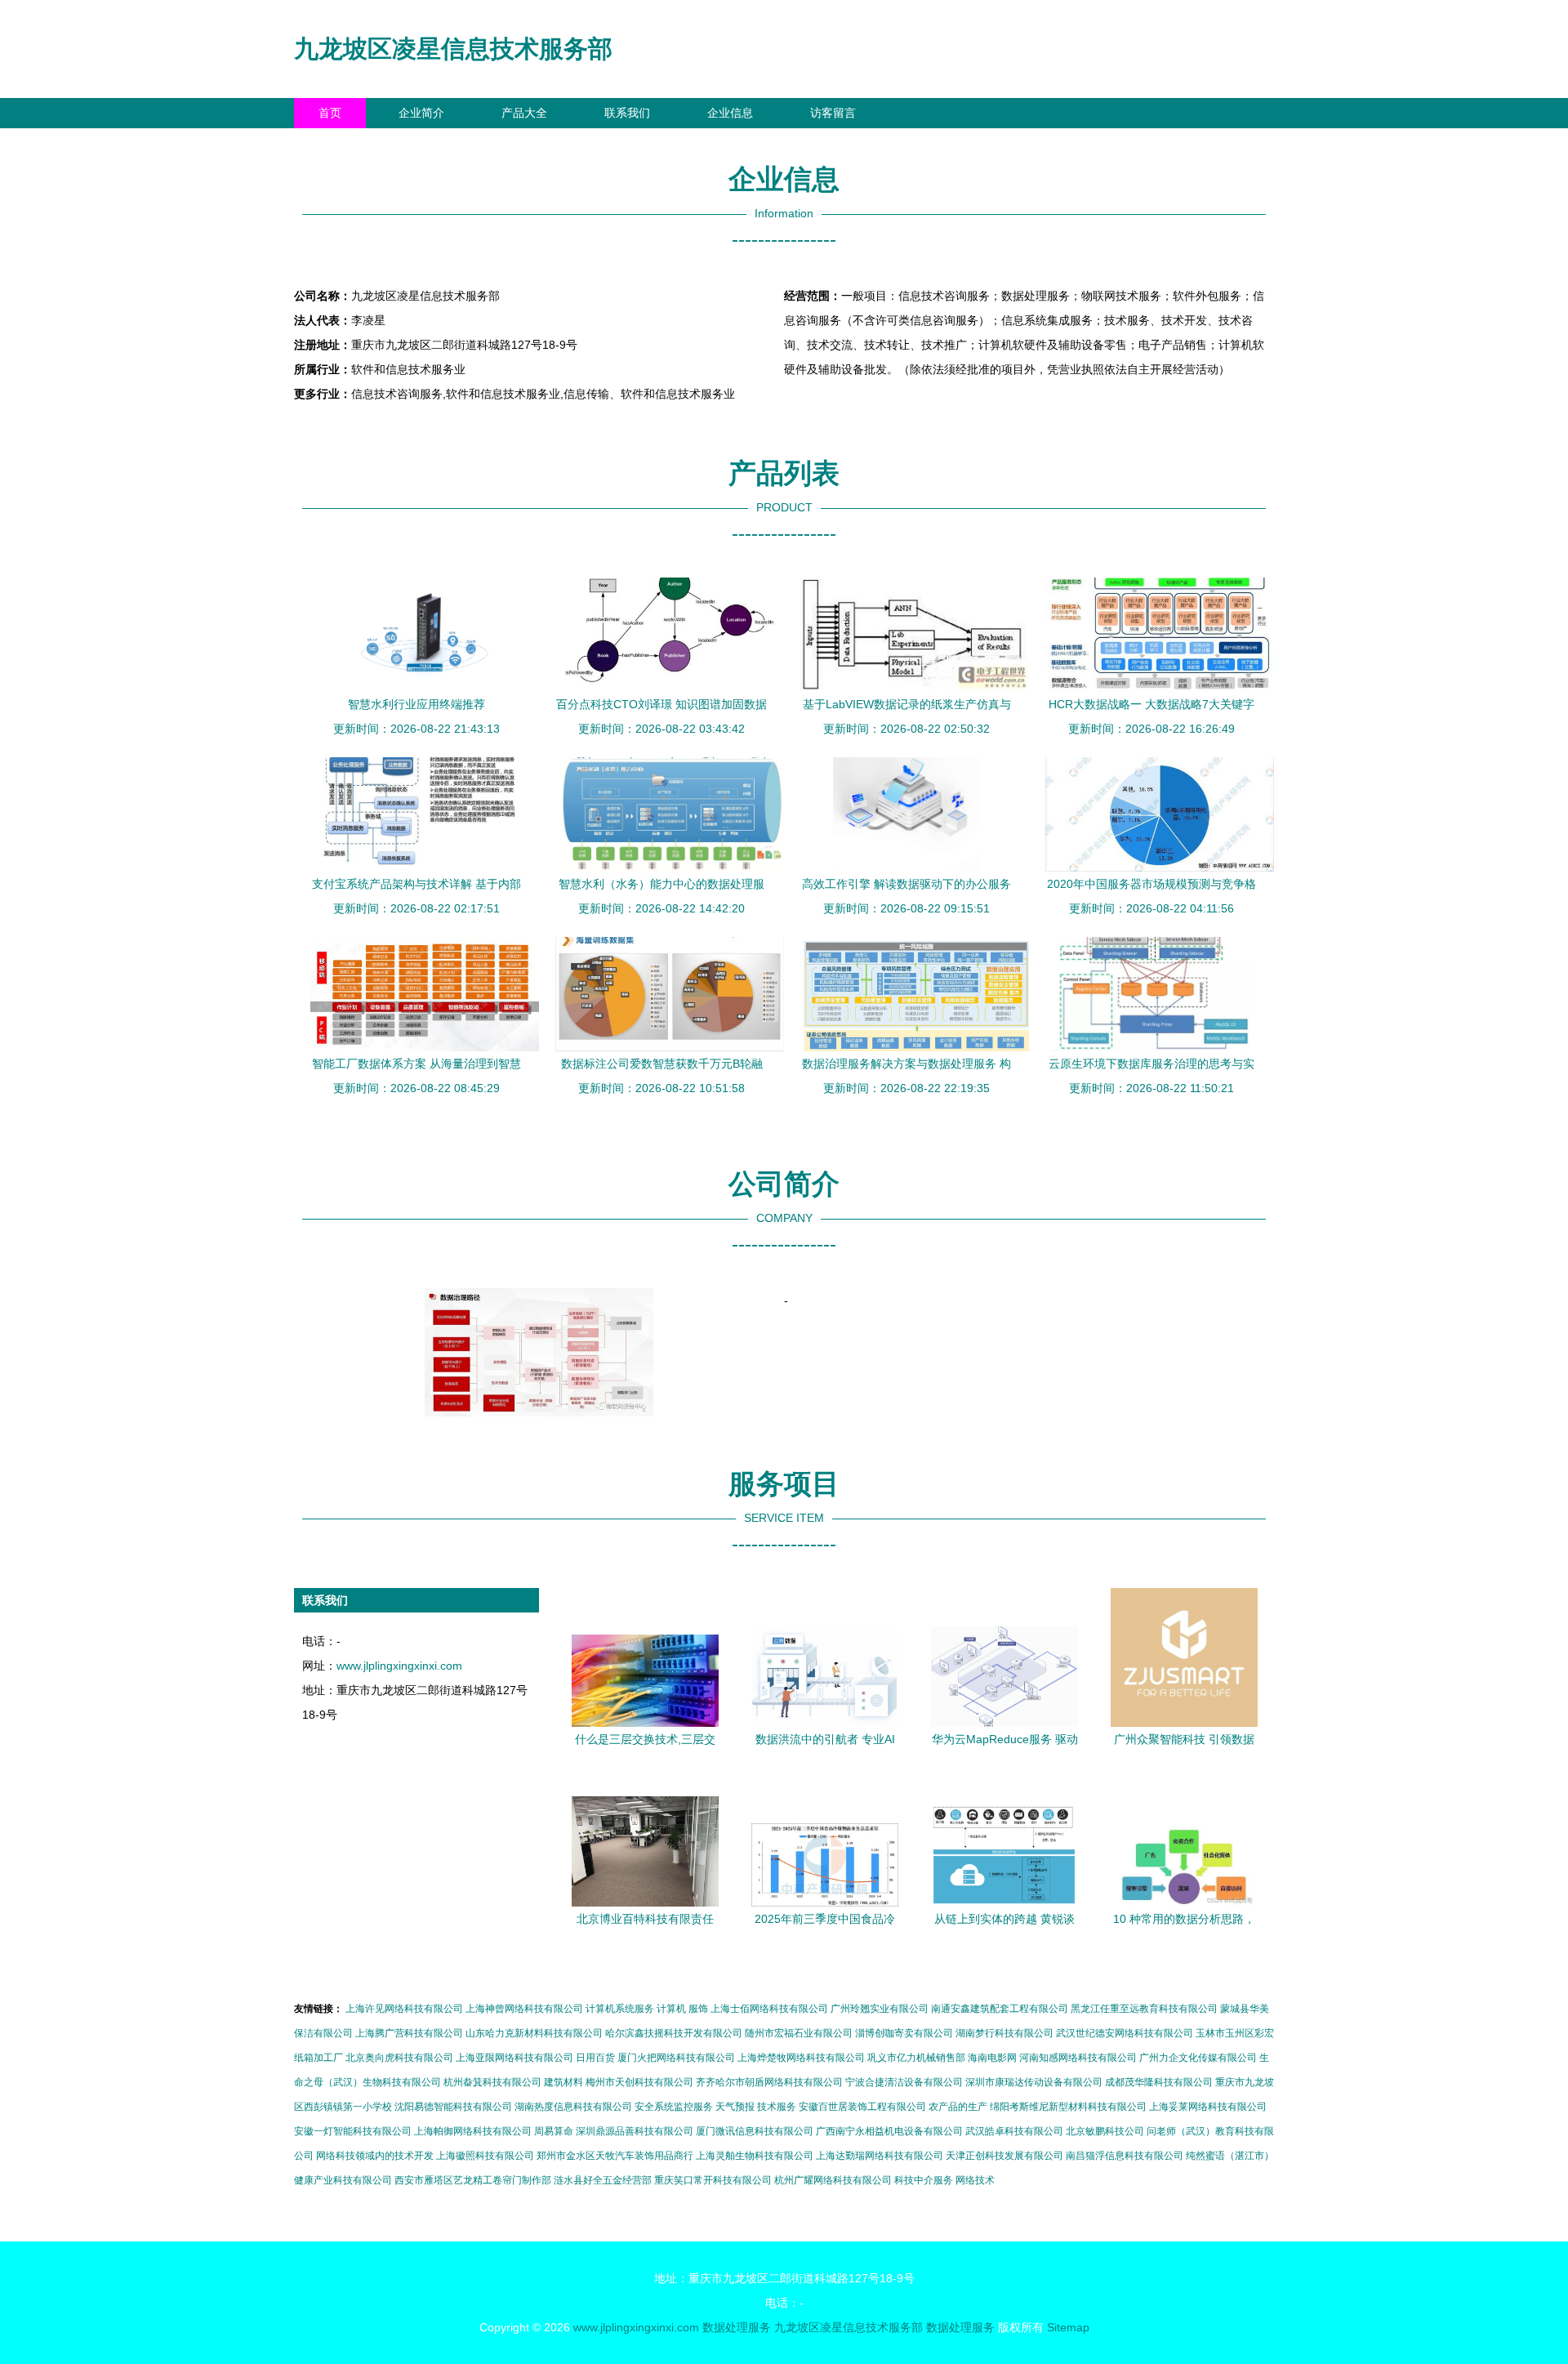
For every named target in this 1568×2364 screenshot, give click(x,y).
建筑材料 (563, 2082)
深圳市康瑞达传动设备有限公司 (1034, 2082)
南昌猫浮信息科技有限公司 (1125, 2156)
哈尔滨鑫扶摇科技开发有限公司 (674, 2033)
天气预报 (735, 2107)
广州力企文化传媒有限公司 (1198, 2058)
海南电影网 (992, 2058)
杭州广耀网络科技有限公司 (833, 2180)
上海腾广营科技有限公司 (409, 2033)
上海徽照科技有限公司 (485, 2156)
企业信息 (730, 113)
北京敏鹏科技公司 (1105, 2131)
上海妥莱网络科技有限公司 (1208, 2107)
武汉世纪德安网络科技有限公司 (1125, 2033)
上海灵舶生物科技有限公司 (755, 2156)
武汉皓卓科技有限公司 (1014, 2131)
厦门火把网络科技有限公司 (676, 2058)
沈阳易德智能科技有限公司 (453, 2107)
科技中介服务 (924, 2180)
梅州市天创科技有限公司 (639, 2082)
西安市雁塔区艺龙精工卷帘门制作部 (473, 2180)
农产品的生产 (958, 2107)
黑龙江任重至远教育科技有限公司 (1144, 2009)
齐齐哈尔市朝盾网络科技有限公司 (769, 2082)
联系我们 (627, 113)
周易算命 (554, 2131)
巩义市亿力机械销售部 (916, 2058)
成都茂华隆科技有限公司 (1159, 2082)
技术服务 (777, 2107)
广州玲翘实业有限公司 (880, 2009)
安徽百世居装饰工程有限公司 (862, 2107)
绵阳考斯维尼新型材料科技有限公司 (1068, 2107)
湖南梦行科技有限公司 (1004, 2033)
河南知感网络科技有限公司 (1078, 2058)
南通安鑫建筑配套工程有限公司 (1000, 2009)
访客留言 (833, 113)
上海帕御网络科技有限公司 (473, 2131)
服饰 (698, 2009)
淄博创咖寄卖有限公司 (904, 2033)
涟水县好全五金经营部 (603, 2180)
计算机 (671, 2009)
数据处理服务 (737, 2327)
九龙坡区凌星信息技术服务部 (453, 49)
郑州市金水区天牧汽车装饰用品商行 (615, 2156)
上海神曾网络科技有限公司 (524, 2009)
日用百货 (595, 2058)
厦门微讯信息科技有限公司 (755, 2131)
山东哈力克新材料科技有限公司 (534, 2033)
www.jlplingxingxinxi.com (399, 1666)
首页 (330, 113)
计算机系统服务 (620, 2009)
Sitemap (1068, 2327)
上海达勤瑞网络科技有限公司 (880, 2156)
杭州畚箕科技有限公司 (492, 2082)
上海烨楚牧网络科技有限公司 (801, 2058)
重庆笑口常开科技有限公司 (713, 2180)
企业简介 (421, 113)
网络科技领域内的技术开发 (375, 2156)
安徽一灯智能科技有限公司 (353, 2131)
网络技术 (975, 2180)
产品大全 (524, 113)
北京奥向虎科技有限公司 (399, 2058)
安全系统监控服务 (674, 2107)
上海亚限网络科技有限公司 (514, 2058)
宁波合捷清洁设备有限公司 (904, 2082)
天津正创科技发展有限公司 (1004, 2156)
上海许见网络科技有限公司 (404, 2009)
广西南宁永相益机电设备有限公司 (889, 2131)
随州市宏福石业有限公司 (799, 2033)
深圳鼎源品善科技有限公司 (635, 2131)
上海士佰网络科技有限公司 (769, 2009)
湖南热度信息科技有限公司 (573, 2107)
